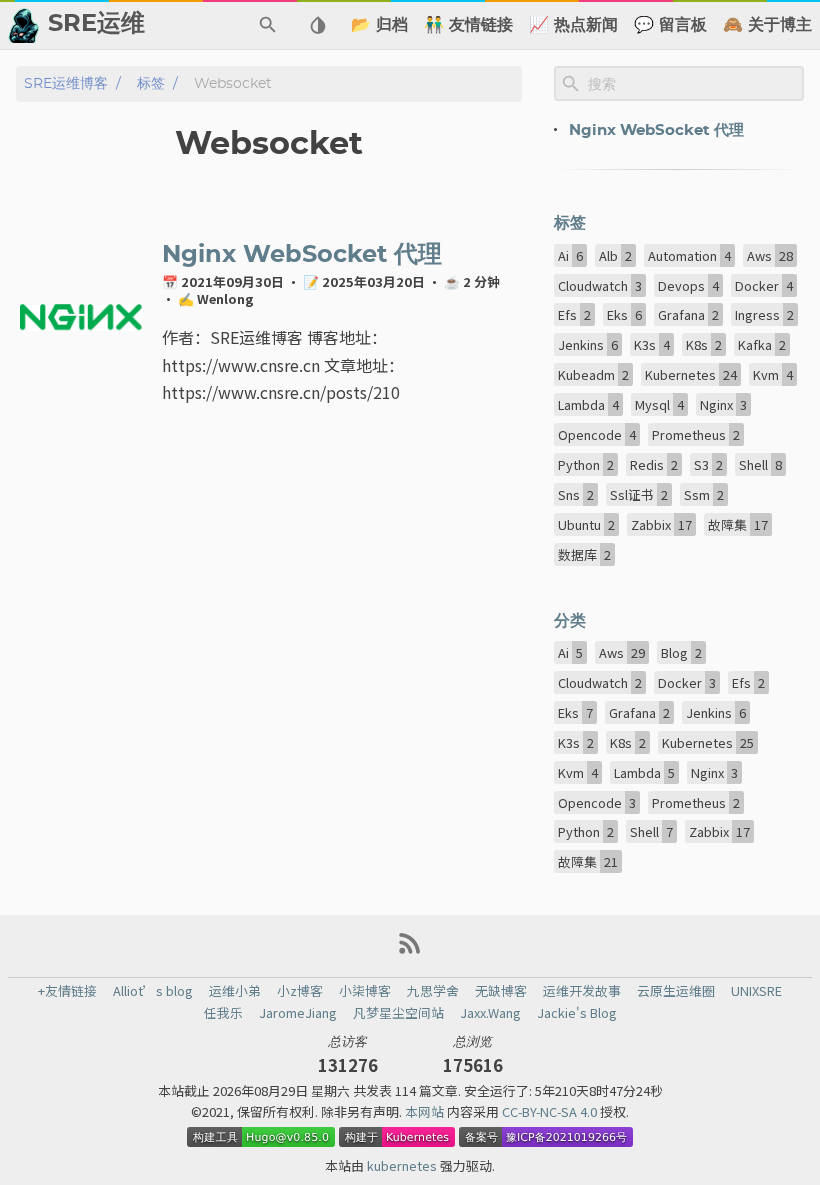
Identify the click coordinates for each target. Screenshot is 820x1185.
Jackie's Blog (577, 1013)
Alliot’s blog (153, 991)
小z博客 (300, 991)
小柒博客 (365, 991)
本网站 (426, 1111)
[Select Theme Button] (318, 25)
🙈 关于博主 (767, 25)
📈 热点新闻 (573, 25)
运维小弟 (235, 991)
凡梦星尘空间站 (398, 1013)
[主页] (24, 25)
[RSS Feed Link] (410, 950)
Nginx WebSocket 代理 (302, 255)
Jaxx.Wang (490, 1013)
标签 (151, 83)
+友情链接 (67, 991)
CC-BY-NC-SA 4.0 (551, 1111)
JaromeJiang (298, 1013)
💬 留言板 (670, 25)
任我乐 (223, 1013)
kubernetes (403, 1165)
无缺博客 (501, 991)
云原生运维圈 (676, 991)
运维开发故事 (582, 991)
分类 (570, 621)
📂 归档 (379, 25)
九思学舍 (433, 991)
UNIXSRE (756, 991)
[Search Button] (268, 25)
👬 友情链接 (468, 25)
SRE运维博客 (66, 83)
